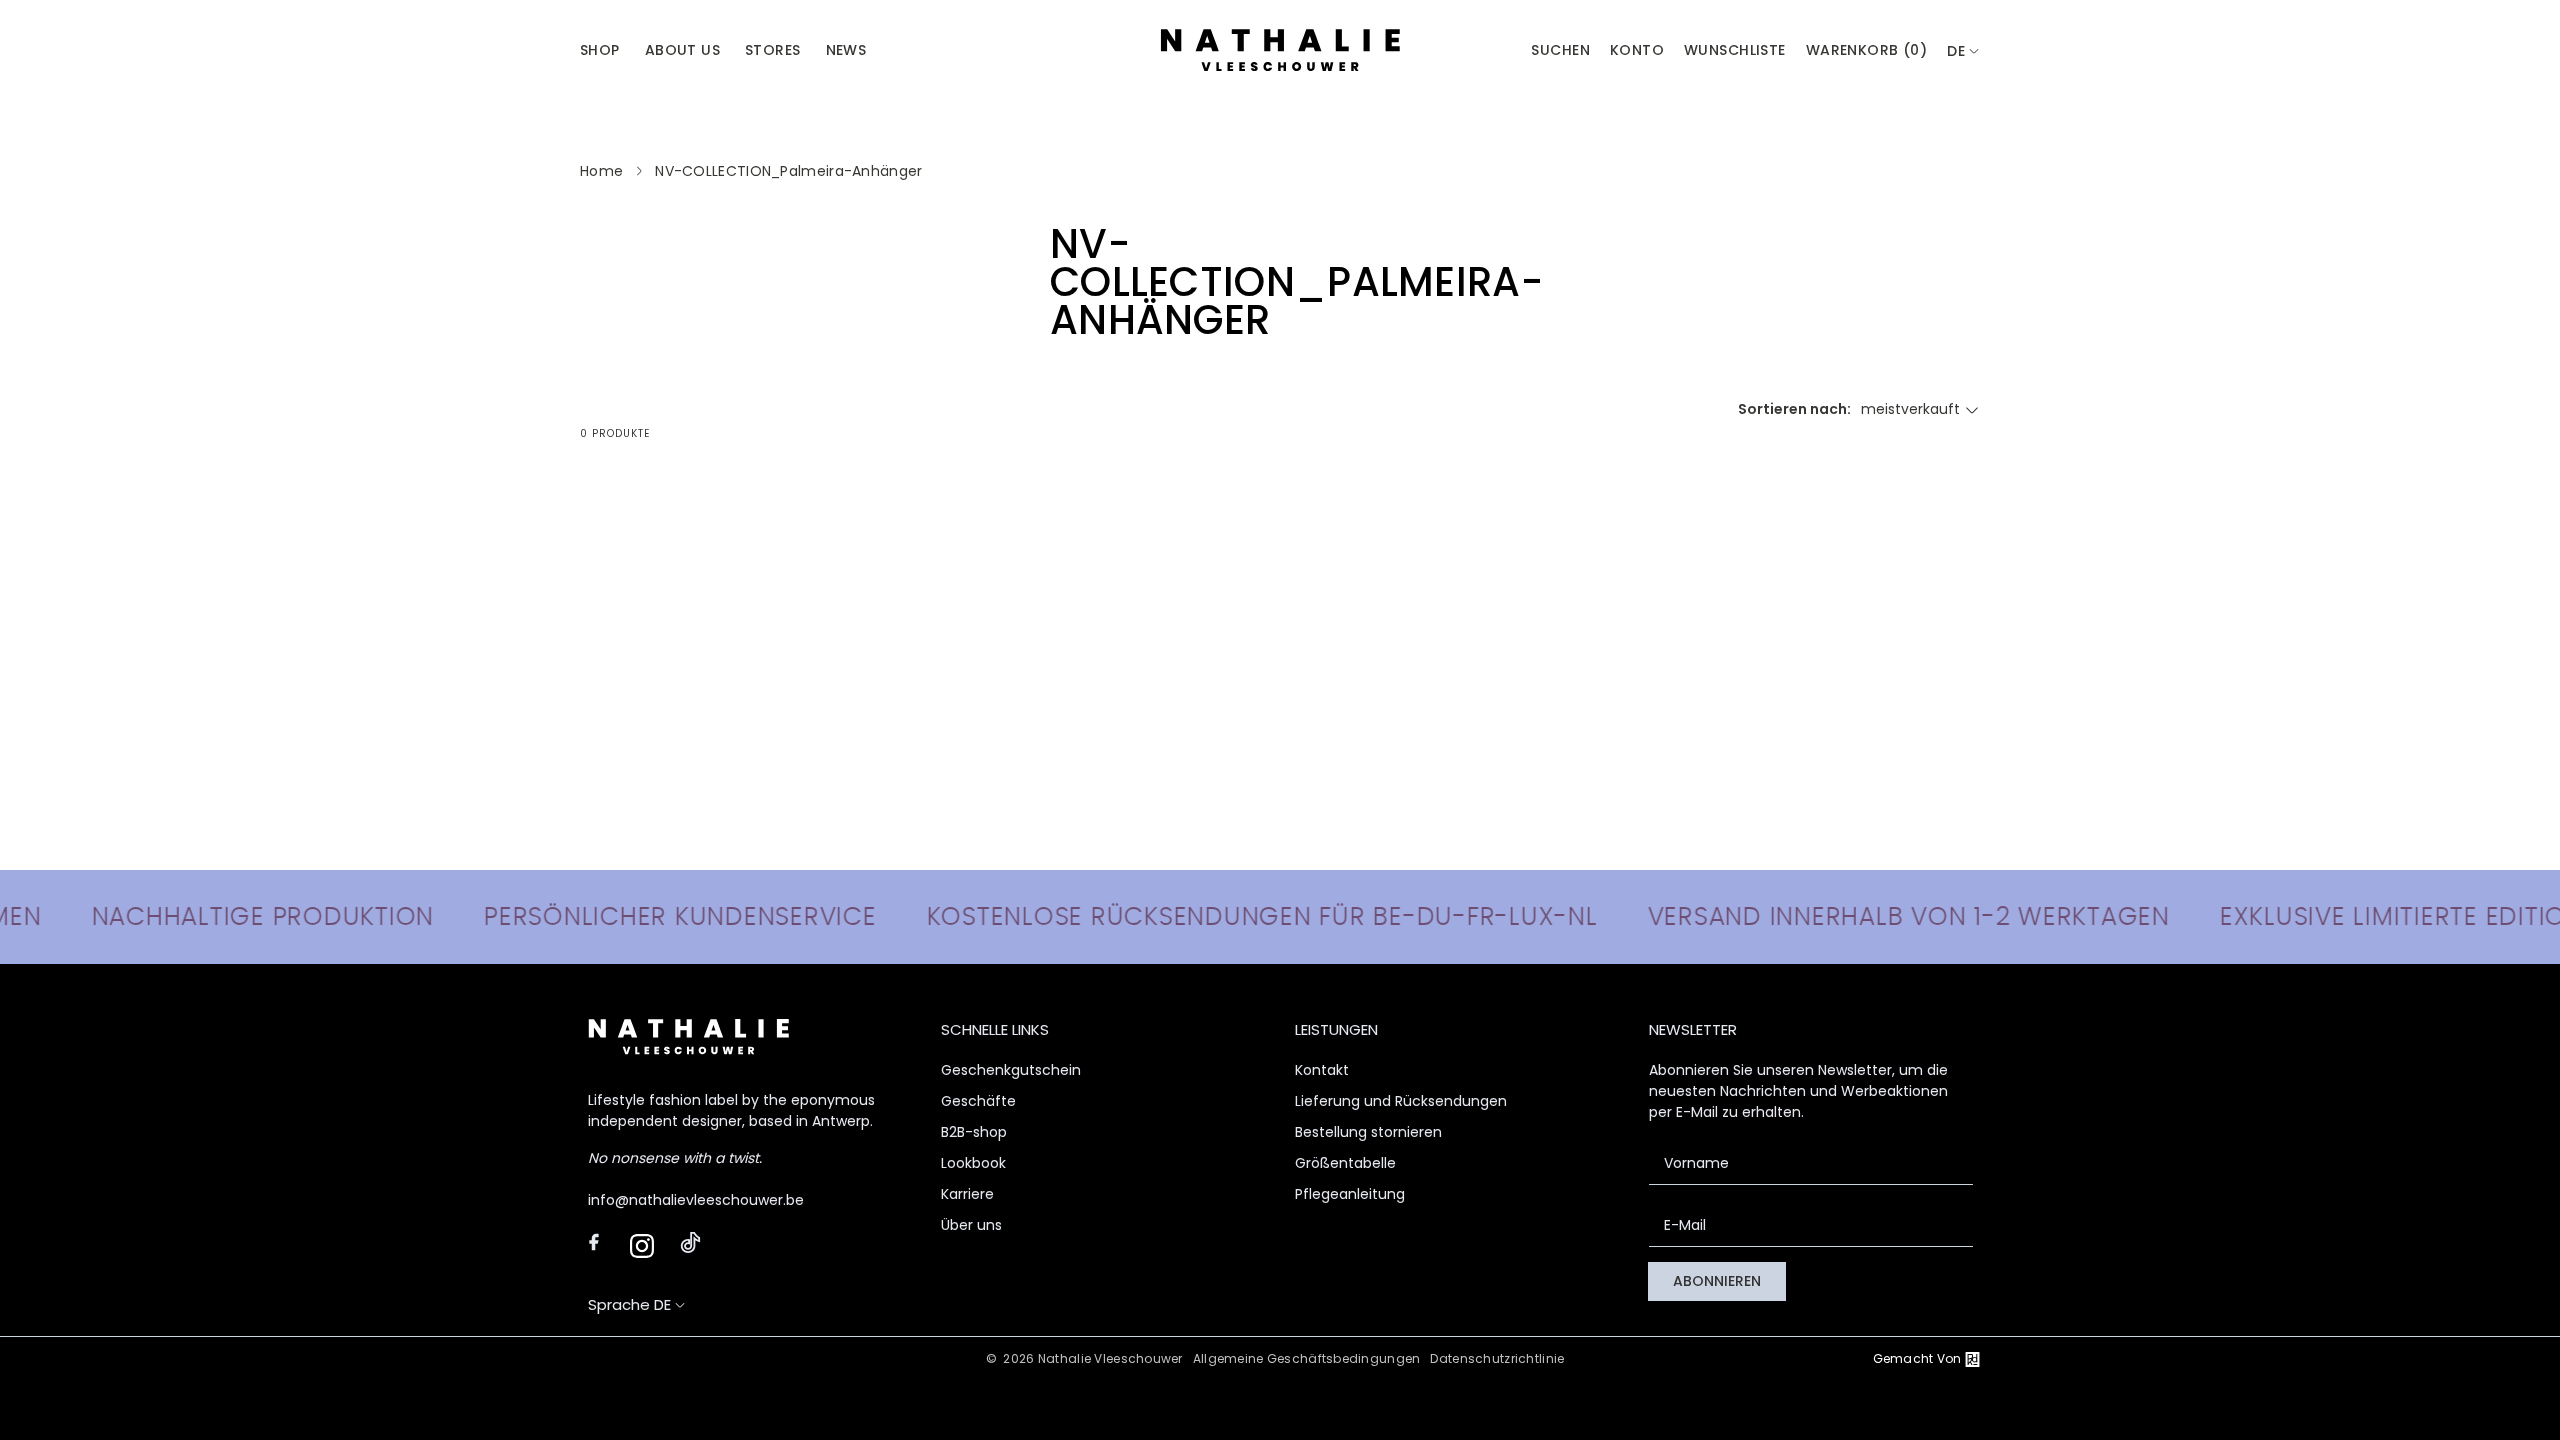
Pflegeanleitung (1350, 1194)
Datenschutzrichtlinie (1497, 1358)
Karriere (967, 1194)
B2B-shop (974, 1132)
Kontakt (1322, 1070)
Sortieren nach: (1794, 409)
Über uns (971, 1225)
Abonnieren (1717, 1281)
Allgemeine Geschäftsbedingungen (1307, 1358)
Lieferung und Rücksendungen (1401, 1101)
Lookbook (973, 1163)
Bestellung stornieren (1368, 1132)
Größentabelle (1345, 1163)
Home (601, 171)
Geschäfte (978, 1101)
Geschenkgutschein (1011, 1070)
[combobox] (1963, 51)
